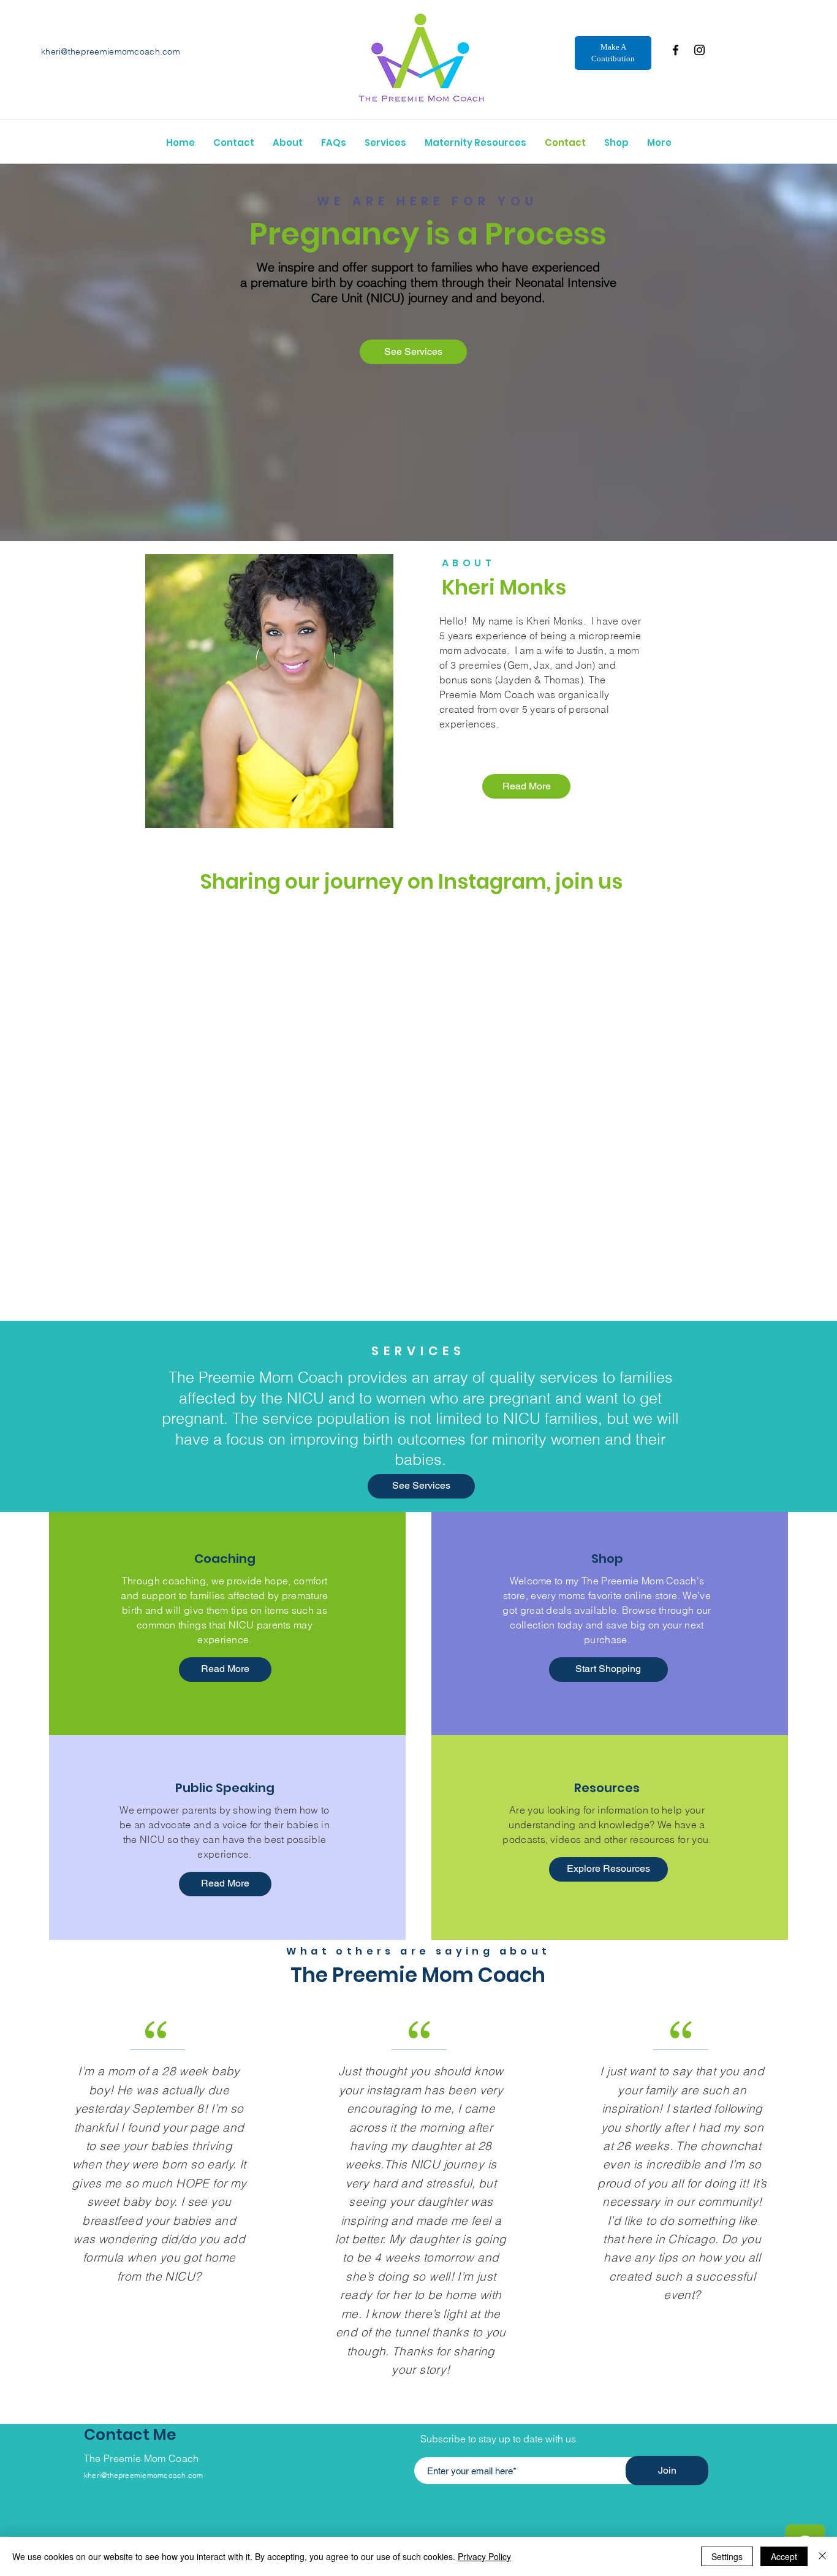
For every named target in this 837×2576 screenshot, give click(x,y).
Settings (727, 2556)
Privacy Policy (484, 2556)
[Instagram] (699, 50)
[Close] (822, 2556)
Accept (784, 2556)
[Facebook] (676, 50)
